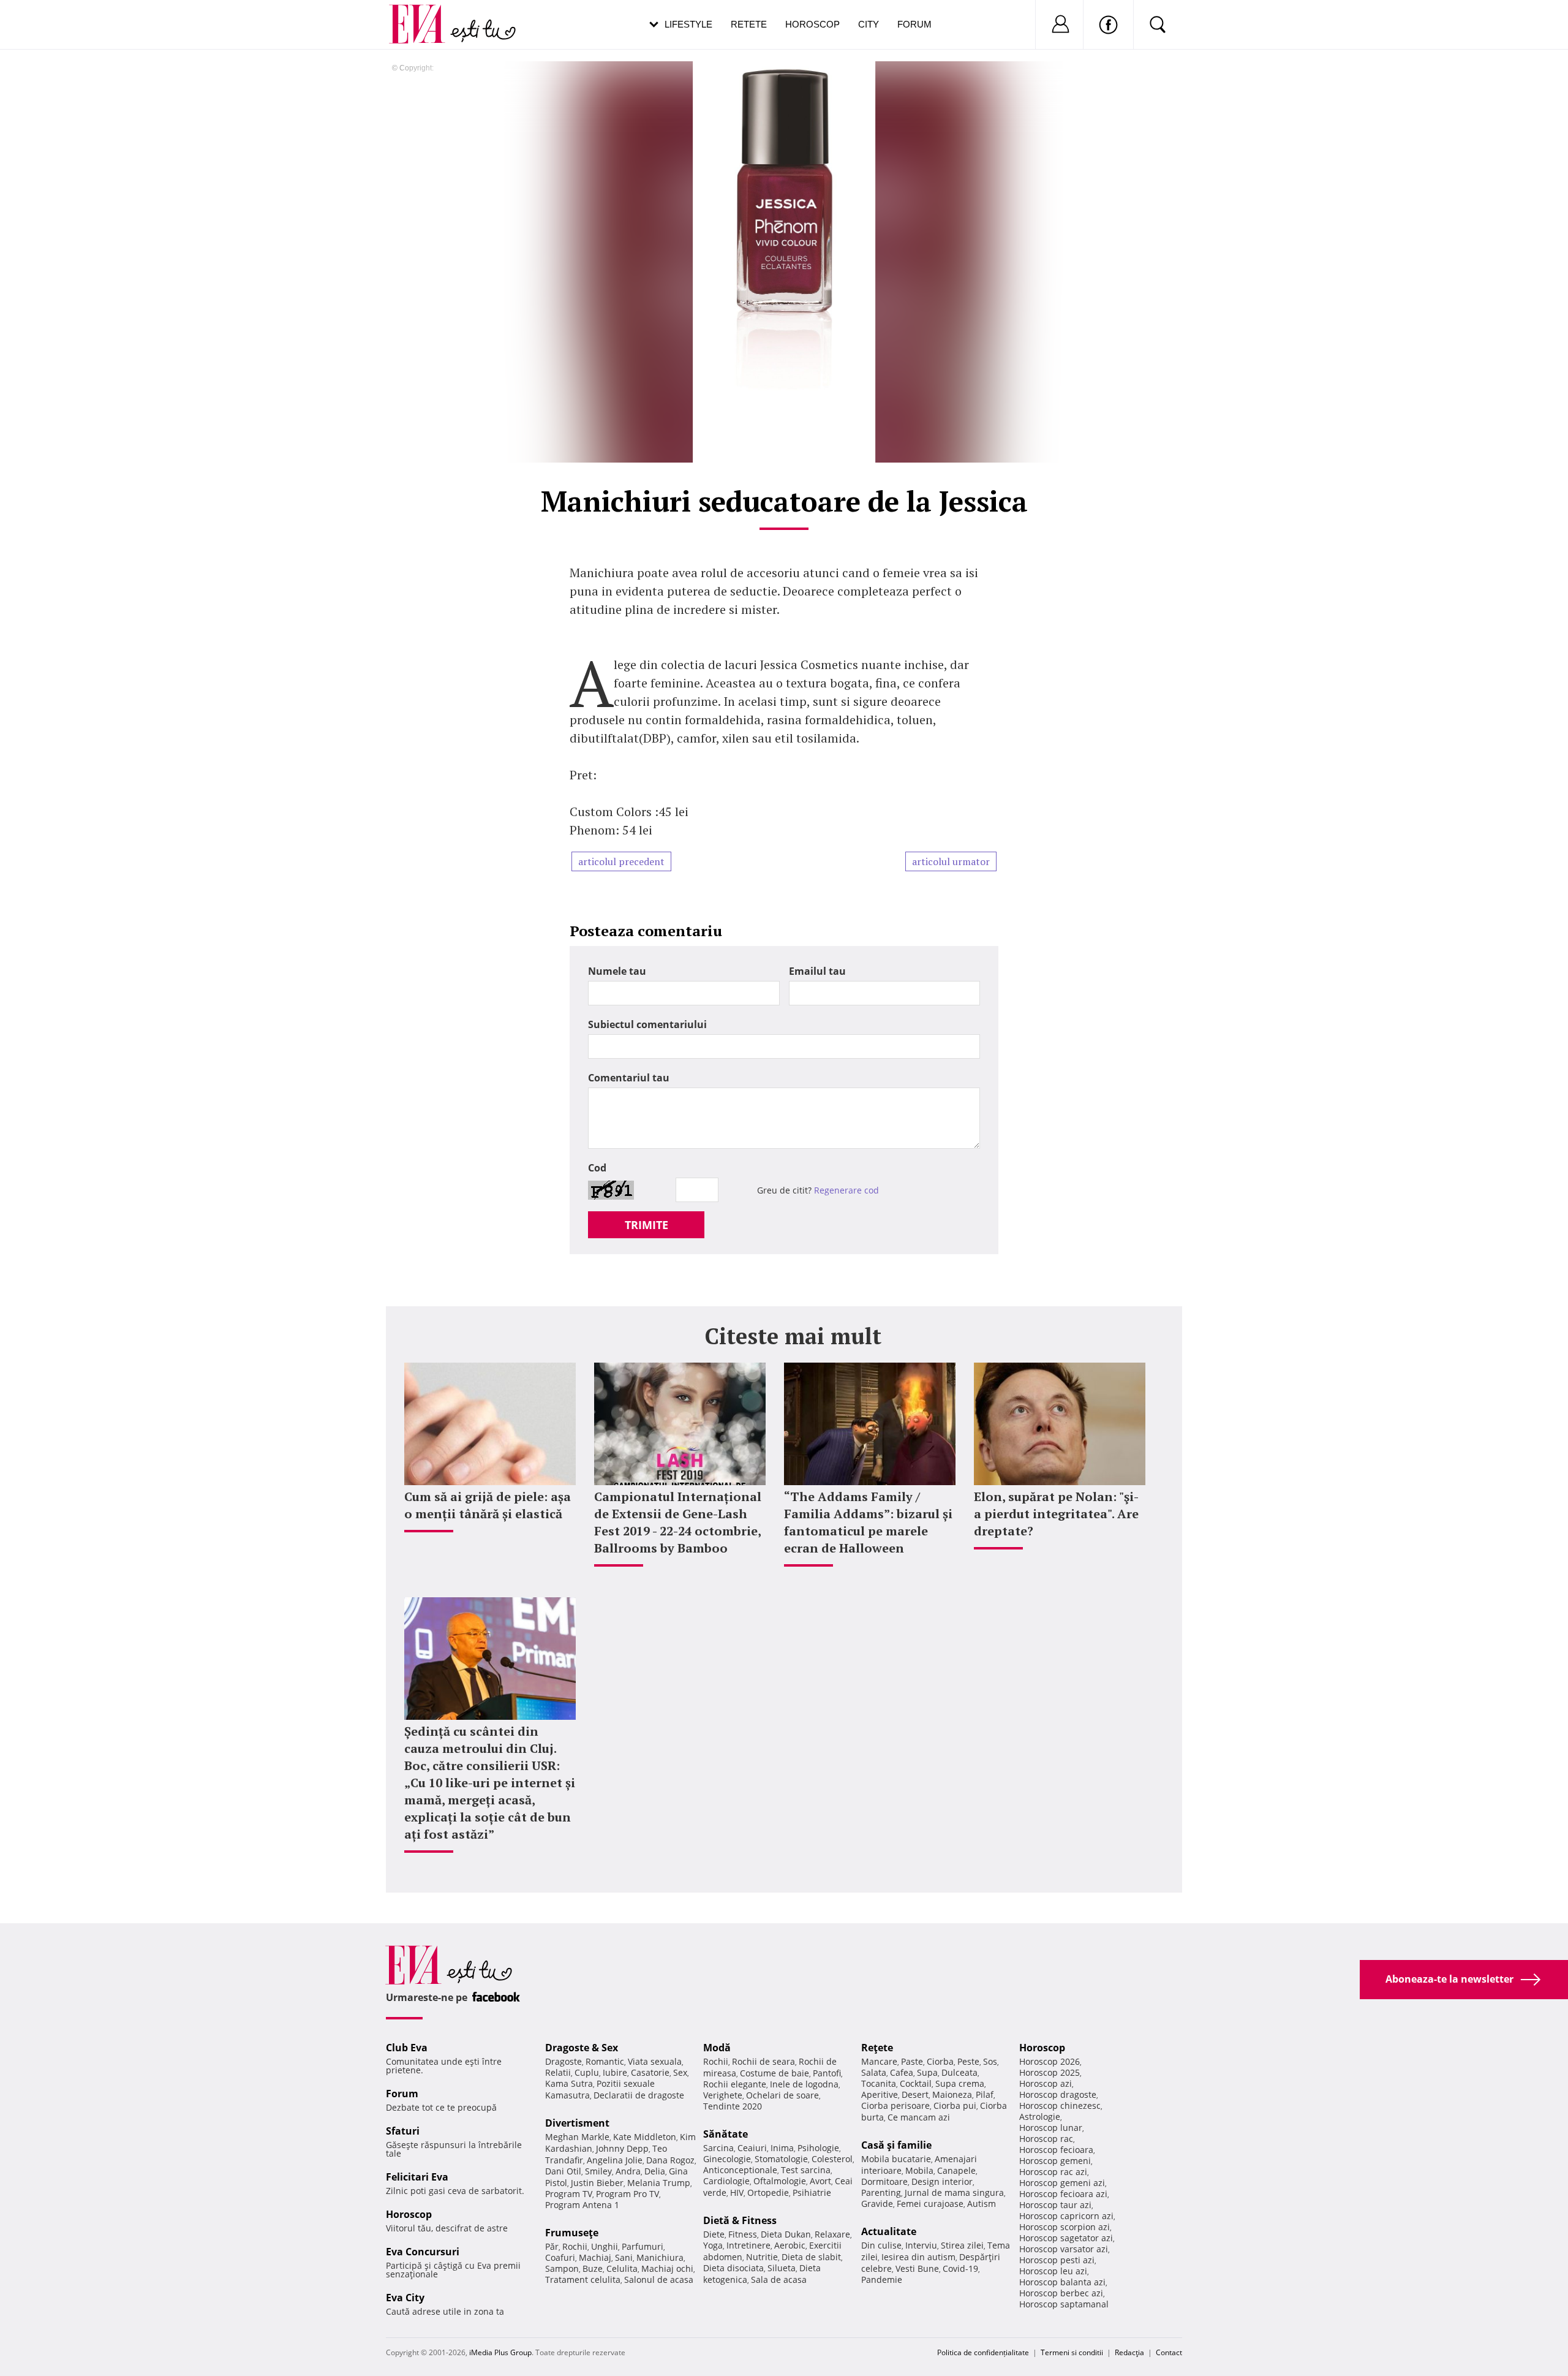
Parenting (881, 2193)
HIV (737, 2193)
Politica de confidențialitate (983, 2352)
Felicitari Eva (417, 2177)
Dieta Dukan (786, 2234)
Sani (624, 2257)
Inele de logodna (804, 2084)
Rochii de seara (763, 2061)
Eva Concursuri (423, 2252)
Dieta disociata (733, 2268)
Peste (968, 2061)
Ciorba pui (955, 2105)
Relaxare (832, 2234)
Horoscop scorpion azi (1065, 2227)
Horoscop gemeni (1055, 2161)
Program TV (569, 2194)
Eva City (405, 2298)
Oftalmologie (780, 2181)
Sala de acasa (779, 2280)
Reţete (877, 2048)
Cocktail (916, 2083)
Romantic (605, 2061)
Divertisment (577, 2123)
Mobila (919, 2170)
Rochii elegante (735, 2084)
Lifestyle (688, 24)
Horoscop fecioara (1056, 2150)
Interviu (921, 2245)
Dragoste (563, 2061)
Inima (782, 2148)
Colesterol (832, 2159)
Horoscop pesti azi (1057, 2260)
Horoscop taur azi (1055, 2205)
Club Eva (407, 2048)
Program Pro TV (628, 2194)
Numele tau (617, 971)
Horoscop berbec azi (1061, 2293)
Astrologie (1040, 2117)
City (869, 24)
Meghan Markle (577, 2137)
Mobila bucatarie (896, 2159)
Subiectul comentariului (647, 1024)
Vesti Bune (917, 2268)
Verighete (723, 2095)
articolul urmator (951, 861)
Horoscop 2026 (1050, 2061)
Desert (915, 2094)
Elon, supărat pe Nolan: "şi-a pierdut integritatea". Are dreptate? (1056, 1514)
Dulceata (959, 2072)
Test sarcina (806, 2170)
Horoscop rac (1046, 2139)
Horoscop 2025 (1050, 2072)
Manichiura (660, 2257)
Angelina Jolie (615, 2160)
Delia (655, 2171)
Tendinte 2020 (733, 2106)
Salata (874, 2072)
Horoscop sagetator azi (1066, 2238)
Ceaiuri (752, 2148)
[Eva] (424, 14)
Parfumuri (643, 2246)
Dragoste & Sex (582, 2048)
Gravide (877, 2204)
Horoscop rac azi (1053, 2172)
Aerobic (790, 2245)
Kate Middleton (645, 2137)
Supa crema (960, 2083)
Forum (914, 24)
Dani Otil (563, 2171)
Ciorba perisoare (895, 2105)
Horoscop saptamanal (1064, 2304)
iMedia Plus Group (500, 2352)
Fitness (743, 2234)
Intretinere (748, 2245)
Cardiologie (726, 2181)
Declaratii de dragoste (639, 2095)
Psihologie (818, 2148)
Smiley (598, 2171)
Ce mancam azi (919, 2117)
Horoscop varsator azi (1064, 2249)
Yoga (713, 2245)
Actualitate (889, 2231)
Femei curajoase (930, 2204)
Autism (982, 2204)
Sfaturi (403, 2131)
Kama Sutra (569, 2083)
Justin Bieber (597, 2183)
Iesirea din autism (918, 2257)
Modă (717, 2048)
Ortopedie (768, 2193)
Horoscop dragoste (1058, 2094)
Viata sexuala (655, 2061)
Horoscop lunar (1051, 2128)
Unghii (605, 2246)
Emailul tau (817, 971)
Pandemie (882, 2280)
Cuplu (587, 2072)
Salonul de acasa (659, 2280)
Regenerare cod (846, 1190)
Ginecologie (727, 2159)
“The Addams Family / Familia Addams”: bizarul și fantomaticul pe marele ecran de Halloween (868, 1522)
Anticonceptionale (740, 2170)
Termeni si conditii (1072, 2352)
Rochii (575, 2246)
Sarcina (718, 2148)
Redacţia (1129, 2352)
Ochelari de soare (782, 2095)
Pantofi (827, 2073)
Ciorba (940, 2061)
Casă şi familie (896, 2145)
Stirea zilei (962, 2245)
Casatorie (650, 2072)
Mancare (879, 2061)
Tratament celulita (583, 2280)
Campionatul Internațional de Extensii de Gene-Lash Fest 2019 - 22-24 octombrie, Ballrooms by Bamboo (678, 1522)
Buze (593, 2268)
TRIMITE (646, 1225)
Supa (927, 2072)
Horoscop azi (1046, 2083)
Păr (552, 2246)
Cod (597, 1168)
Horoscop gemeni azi (1062, 2183)
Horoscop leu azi (1053, 2271)
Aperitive (880, 2094)
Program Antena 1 (582, 2205)
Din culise (881, 2245)
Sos (990, 2061)
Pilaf (985, 2094)
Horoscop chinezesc (1060, 2105)
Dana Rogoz (670, 2160)
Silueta (782, 2268)
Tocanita (879, 2083)
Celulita (622, 2268)
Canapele (956, 2170)
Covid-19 (960, 2268)
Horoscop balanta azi (1062, 2282)
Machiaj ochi (667, 2268)
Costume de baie (775, 2073)
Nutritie (762, 2257)
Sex (680, 2072)
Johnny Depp (622, 2148)
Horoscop (812, 24)
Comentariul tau (629, 1078)
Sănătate (726, 2134)
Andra (628, 2171)
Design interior (942, 2181)
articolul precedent (621, 861)
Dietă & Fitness (740, 2220)
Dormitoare (884, 2181)
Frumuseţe (572, 2233)
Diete (714, 2234)
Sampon (562, 2268)
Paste (912, 2061)
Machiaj (595, 2257)
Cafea (902, 2072)
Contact (1169, 2352)
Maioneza (952, 2094)
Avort (820, 2181)
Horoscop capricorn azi (1066, 2216)
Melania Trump (659, 2183)
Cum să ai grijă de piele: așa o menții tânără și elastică (488, 1505)
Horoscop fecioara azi (1063, 2194)
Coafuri (560, 2257)
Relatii (558, 2072)
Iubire (615, 2072)
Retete (749, 24)
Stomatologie (781, 2159)
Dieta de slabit (811, 2257)
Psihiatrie (812, 2193)
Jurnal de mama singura (954, 2193)
